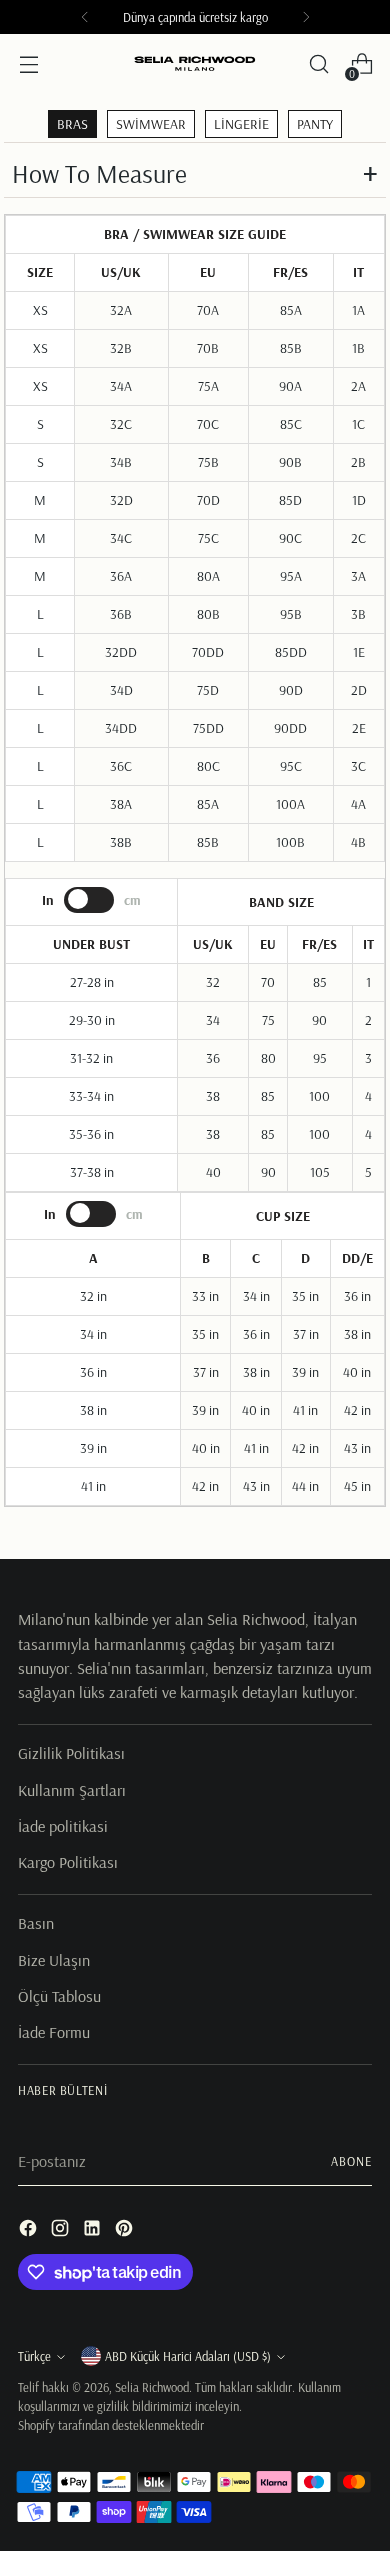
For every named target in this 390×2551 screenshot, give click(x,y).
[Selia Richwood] (195, 64)
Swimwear (151, 124)
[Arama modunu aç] (318, 64)
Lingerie (241, 124)
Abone (351, 2161)
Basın (36, 1923)
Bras (72, 124)
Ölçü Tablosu (59, 1996)
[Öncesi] (85, 17)
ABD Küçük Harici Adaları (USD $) (188, 2356)
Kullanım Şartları (72, 1790)
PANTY (315, 124)
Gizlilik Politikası (71, 1753)
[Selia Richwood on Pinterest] (126, 2231)
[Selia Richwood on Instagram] (62, 2231)
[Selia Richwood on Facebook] (30, 2231)
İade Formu (54, 2032)
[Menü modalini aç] (28, 64)
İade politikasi (63, 1826)
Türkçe (34, 2356)
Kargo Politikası (68, 1862)
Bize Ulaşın (54, 1960)
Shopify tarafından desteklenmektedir (111, 2425)
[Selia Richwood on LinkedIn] (94, 2231)
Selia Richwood (152, 2387)
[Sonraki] (306, 17)
